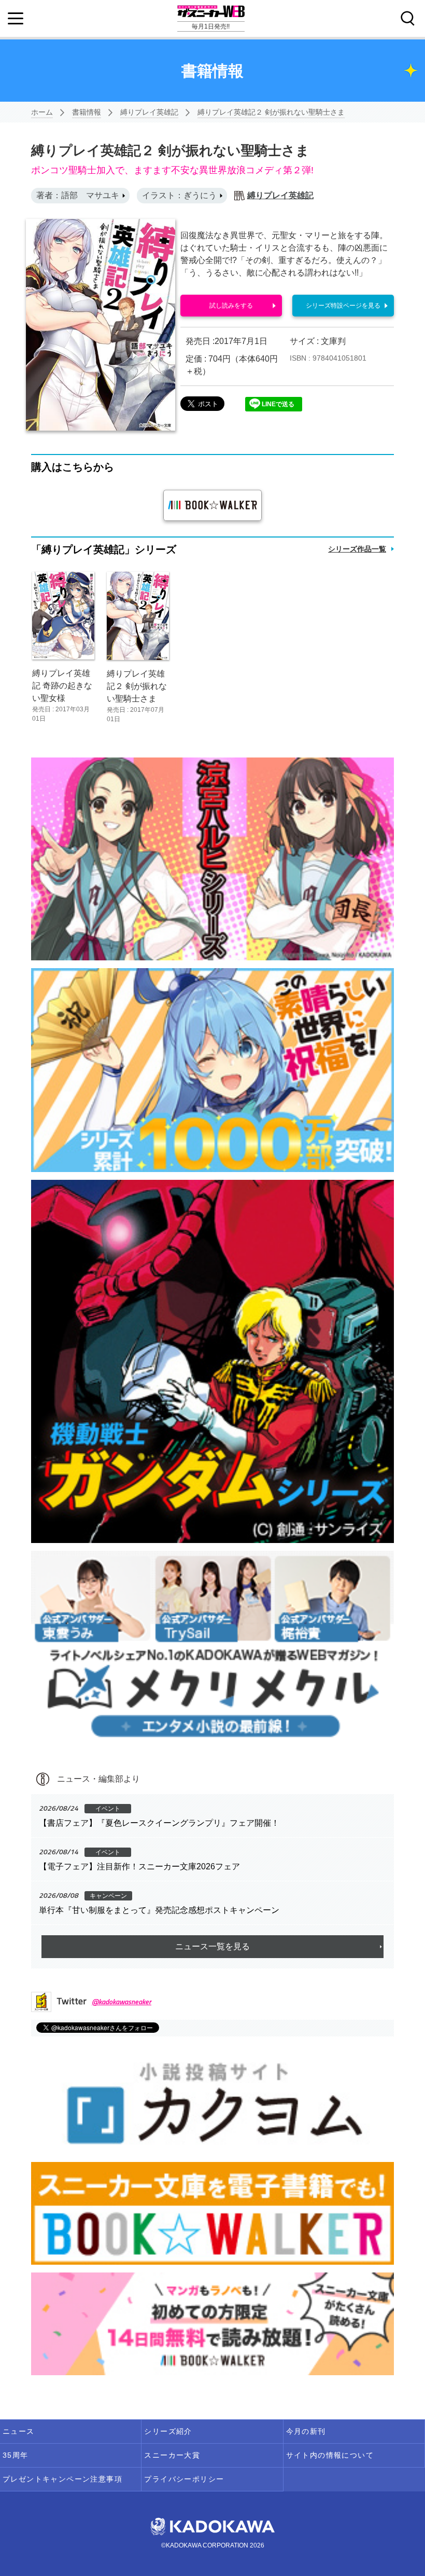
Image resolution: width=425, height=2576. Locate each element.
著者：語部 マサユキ (78, 195)
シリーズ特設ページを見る (343, 306)
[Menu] (16, 19)
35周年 (16, 2455)
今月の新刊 (306, 2431)
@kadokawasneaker (122, 2001)
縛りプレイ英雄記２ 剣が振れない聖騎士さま (271, 112)
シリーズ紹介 (168, 2431)
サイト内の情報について (330, 2455)
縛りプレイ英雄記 (149, 112)
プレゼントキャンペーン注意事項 (62, 2479)
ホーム (42, 112)
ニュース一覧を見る (212, 1946)
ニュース (19, 2431)
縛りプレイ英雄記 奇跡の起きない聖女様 (62, 686)
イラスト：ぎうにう (179, 195)
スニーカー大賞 (172, 2455)
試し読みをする (231, 306)
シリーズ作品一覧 (357, 549)
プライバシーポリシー (184, 2479)
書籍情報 (87, 112)
